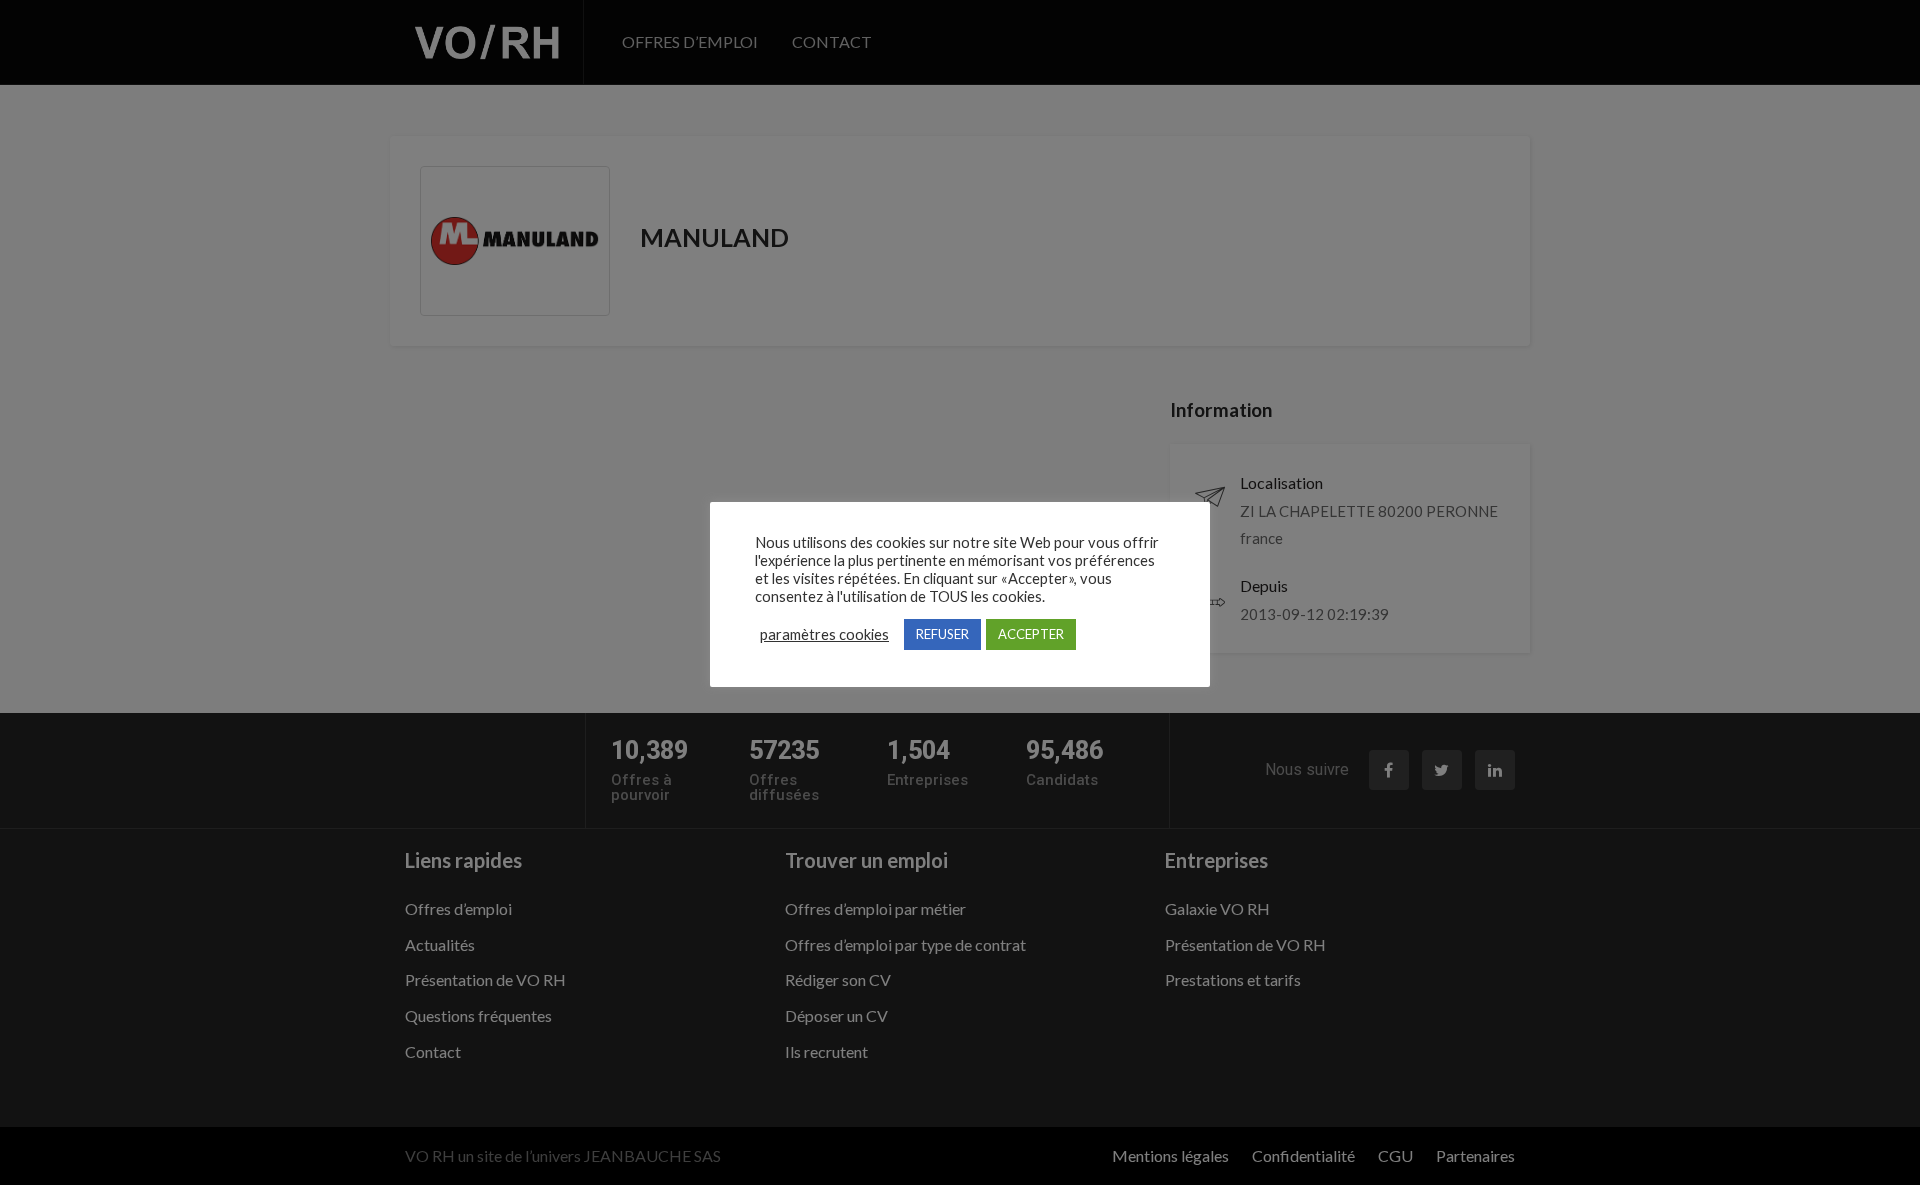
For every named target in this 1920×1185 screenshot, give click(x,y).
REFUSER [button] (942, 634)
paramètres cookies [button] (824, 634)
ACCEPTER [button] (1031, 634)
